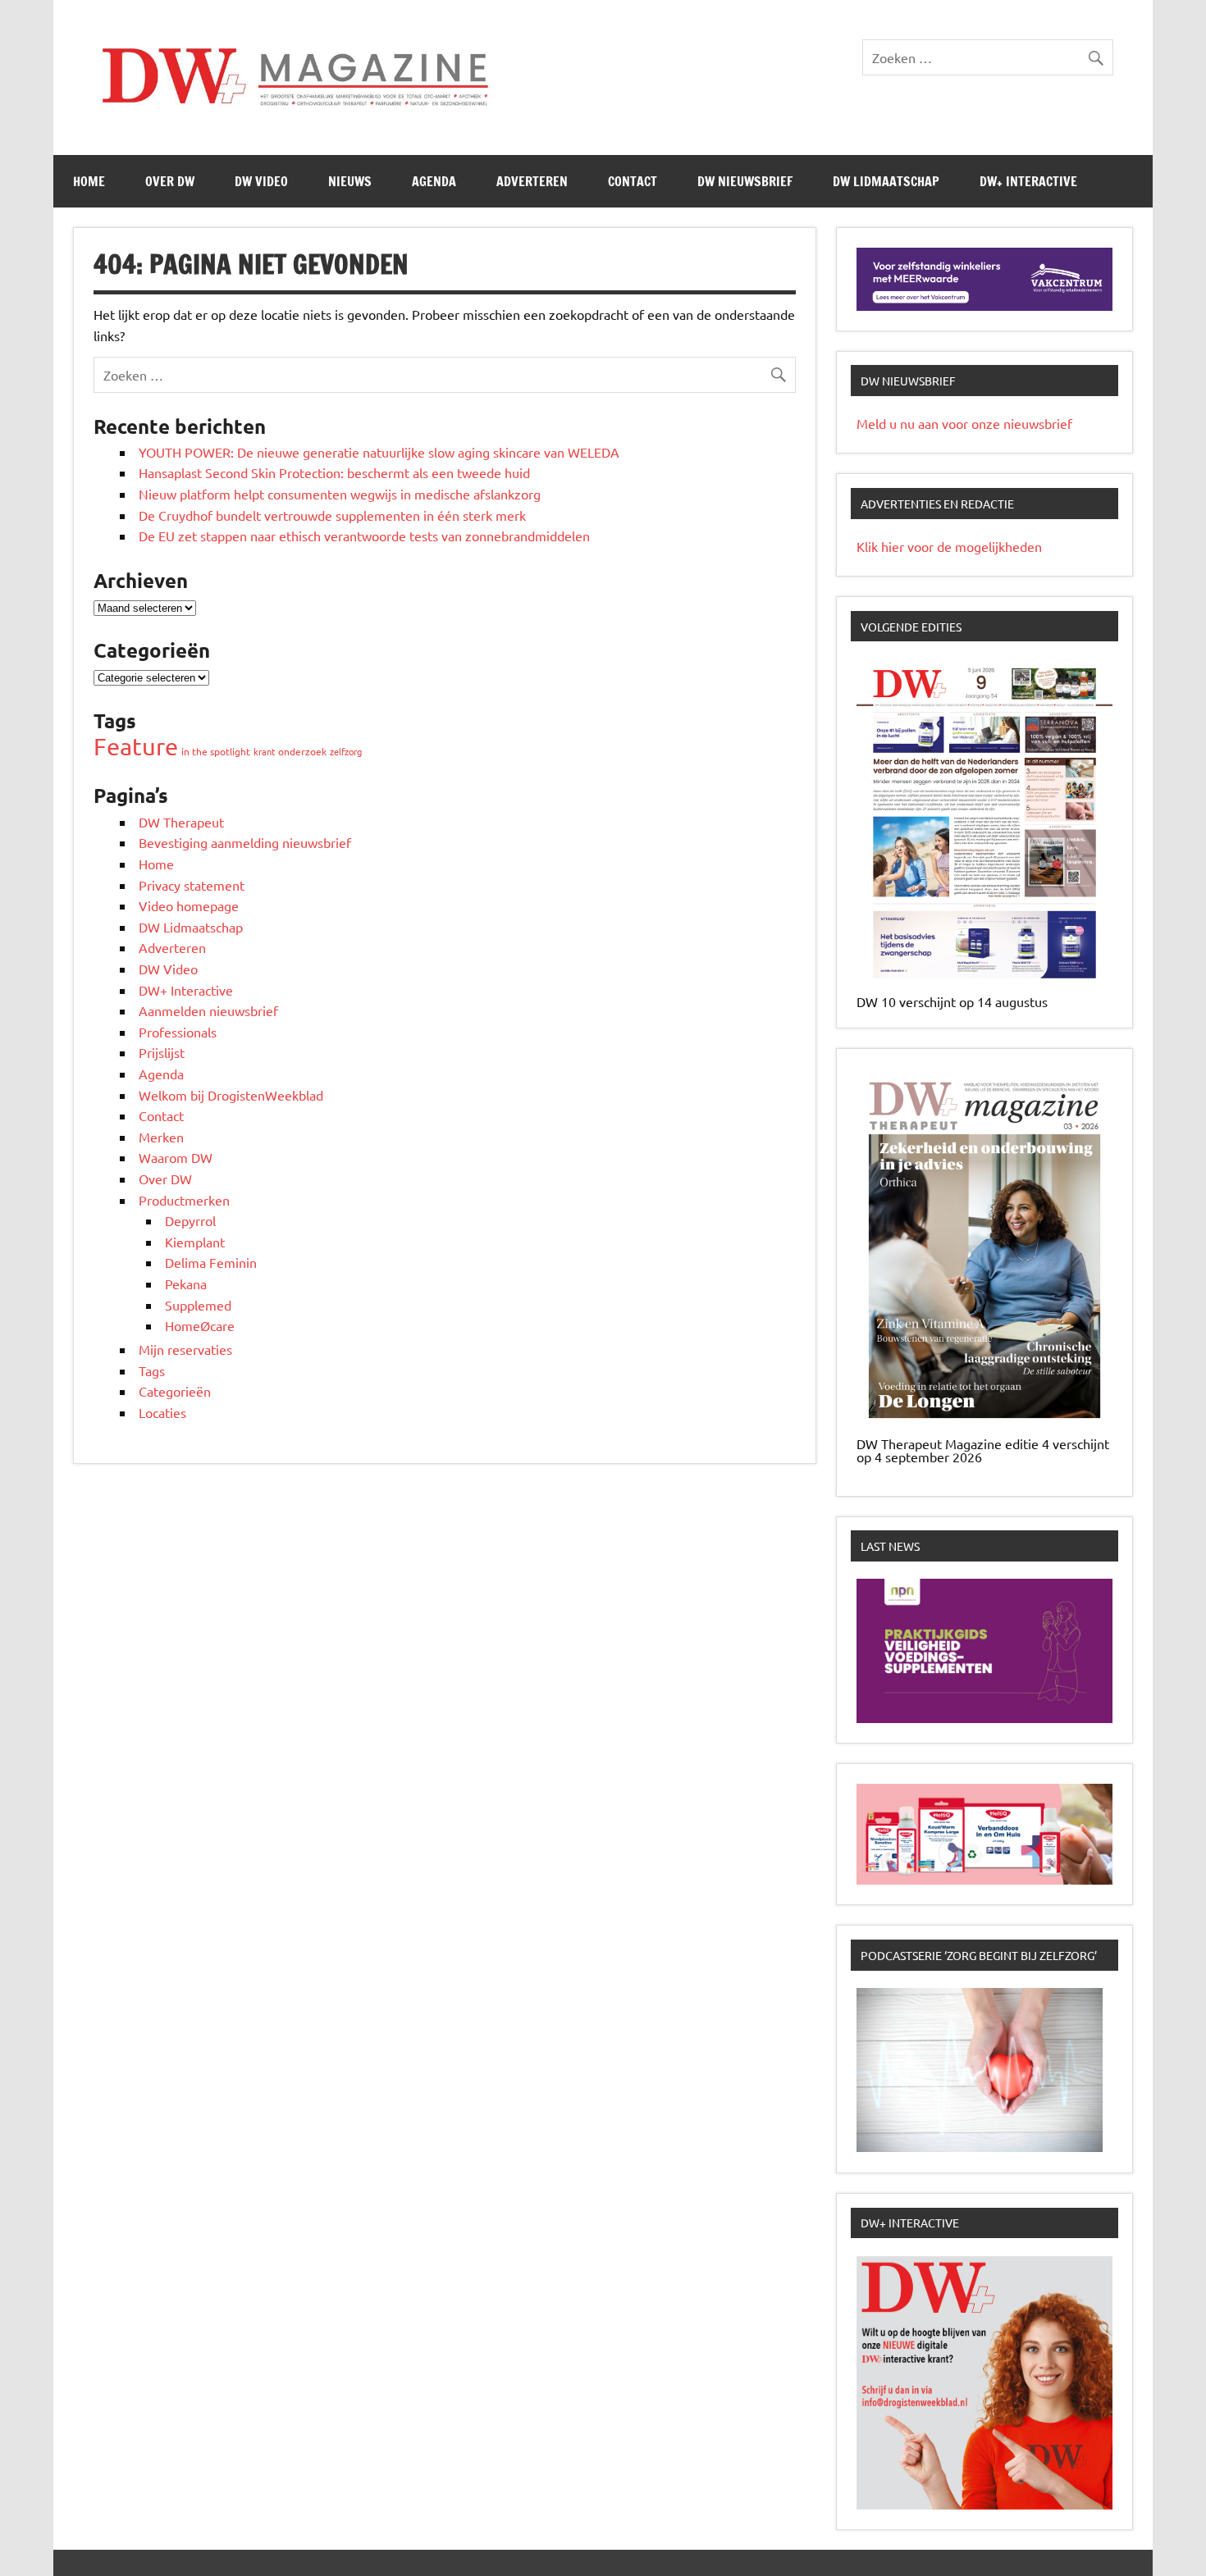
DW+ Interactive (1028, 181)
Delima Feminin (211, 1262)
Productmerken (184, 1200)
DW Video (261, 181)
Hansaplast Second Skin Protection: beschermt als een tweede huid (334, 472)
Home (89, 181)
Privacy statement (192, 885)
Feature (136, 746)
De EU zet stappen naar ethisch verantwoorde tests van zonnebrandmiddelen (364, 536)
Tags (152, 1370)
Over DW (170, 181)
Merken (161, 1137)
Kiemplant (195, 1242)
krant (264, 751)
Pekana (186, 1283)
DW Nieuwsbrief (745, 181)
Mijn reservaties (185, 1349)
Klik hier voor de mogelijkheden (949, 546)
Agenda (434, 181)
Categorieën (175, 1391)
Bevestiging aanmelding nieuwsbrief (245, 842)
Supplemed (198, 1305)
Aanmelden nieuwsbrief (208, 1010)
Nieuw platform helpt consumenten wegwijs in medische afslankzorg (340, 494)
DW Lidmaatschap (886, 181)
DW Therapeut (181, 822)
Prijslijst (162, 1052)
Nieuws (350, 181)
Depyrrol (190, 1220)
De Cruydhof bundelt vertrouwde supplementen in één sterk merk (334, 515)
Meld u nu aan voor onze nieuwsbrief (964, 423)
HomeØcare (200, 1325)
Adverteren (532, 181)
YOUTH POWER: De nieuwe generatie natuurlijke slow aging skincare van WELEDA (379, 452)
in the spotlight (216, 751)
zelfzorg (346, 751)
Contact (633, 181)
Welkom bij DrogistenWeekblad (231, 1095)
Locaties (162, 1412)
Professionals (178, 1032)
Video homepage (189, 905)
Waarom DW (176, 1157)
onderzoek (302, 751)
